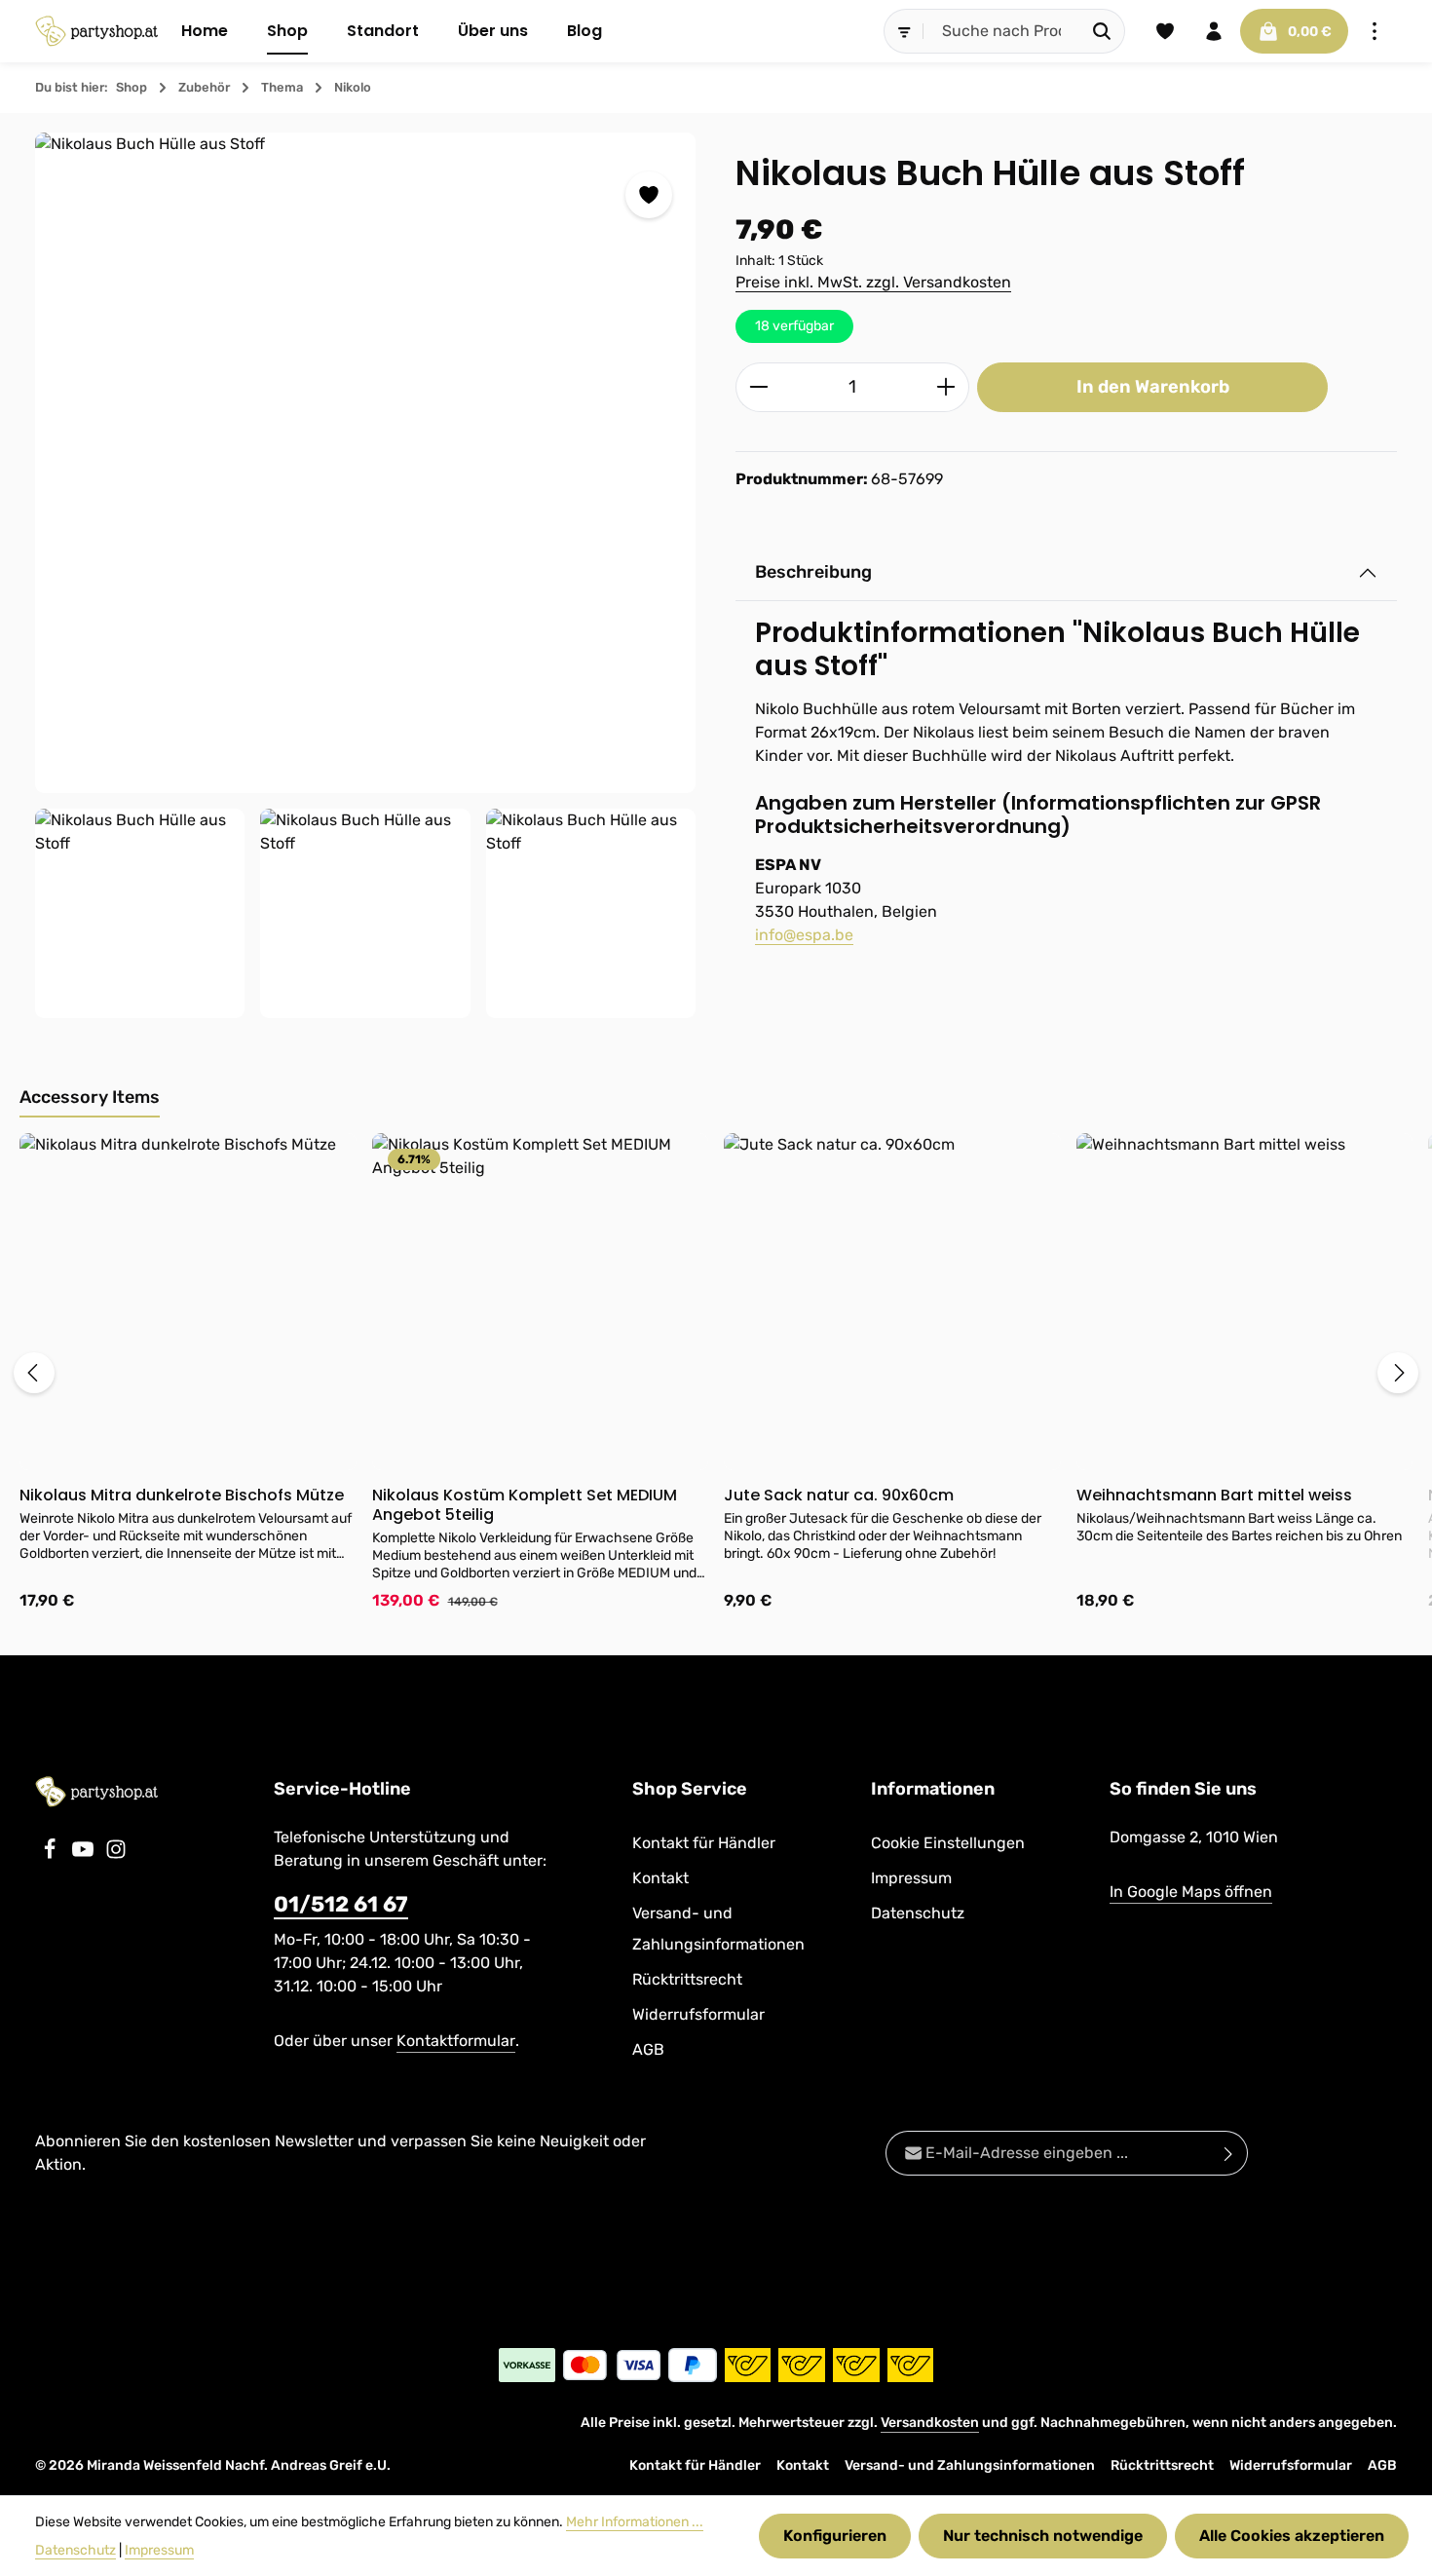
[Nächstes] (1398, 1373)
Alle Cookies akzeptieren (1292, 2536)
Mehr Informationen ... (635, 2522)
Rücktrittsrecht (687, 1979)
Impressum (911, 1878)
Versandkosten (930, 2423)
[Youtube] (85, 1855)
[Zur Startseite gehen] (96, 31)
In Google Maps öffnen (1191, 1892)
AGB (648, 2049)
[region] (366, 576)
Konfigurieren (835, 2536)
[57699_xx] (140, 913)
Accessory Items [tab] (90, 1097)
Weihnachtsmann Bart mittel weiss (1214, 1496)
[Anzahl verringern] (758, 387)
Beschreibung (813, 572)
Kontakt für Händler (704, 1843)
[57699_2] (591, 913)
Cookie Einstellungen (948, 1843)
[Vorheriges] (34, 1373)
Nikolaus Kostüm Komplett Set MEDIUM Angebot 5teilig (525, 1505)
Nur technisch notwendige (1043, 2536)
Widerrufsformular (698, 2014)
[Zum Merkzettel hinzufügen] (649, 195)
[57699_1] (365, 913)
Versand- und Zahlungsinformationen (718, 1929)
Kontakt (660, 1878)
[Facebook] (52, 1855)
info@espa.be (804, 935)
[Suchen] (1102, 31)
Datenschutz (918, 1913)
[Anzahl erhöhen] (946, 387)
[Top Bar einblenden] (1375, 31)
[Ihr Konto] (1214, 31)
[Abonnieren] (1229, 2153)
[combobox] (1001, 31)
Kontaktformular (456, 2041)
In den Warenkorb (1153, 387)
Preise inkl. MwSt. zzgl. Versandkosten (873, 282)
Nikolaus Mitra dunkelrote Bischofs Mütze (182, 1496)
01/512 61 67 (341, 1904)
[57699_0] (365, 463)
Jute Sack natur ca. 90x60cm (839, 1496)
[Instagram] (116, 1855)
